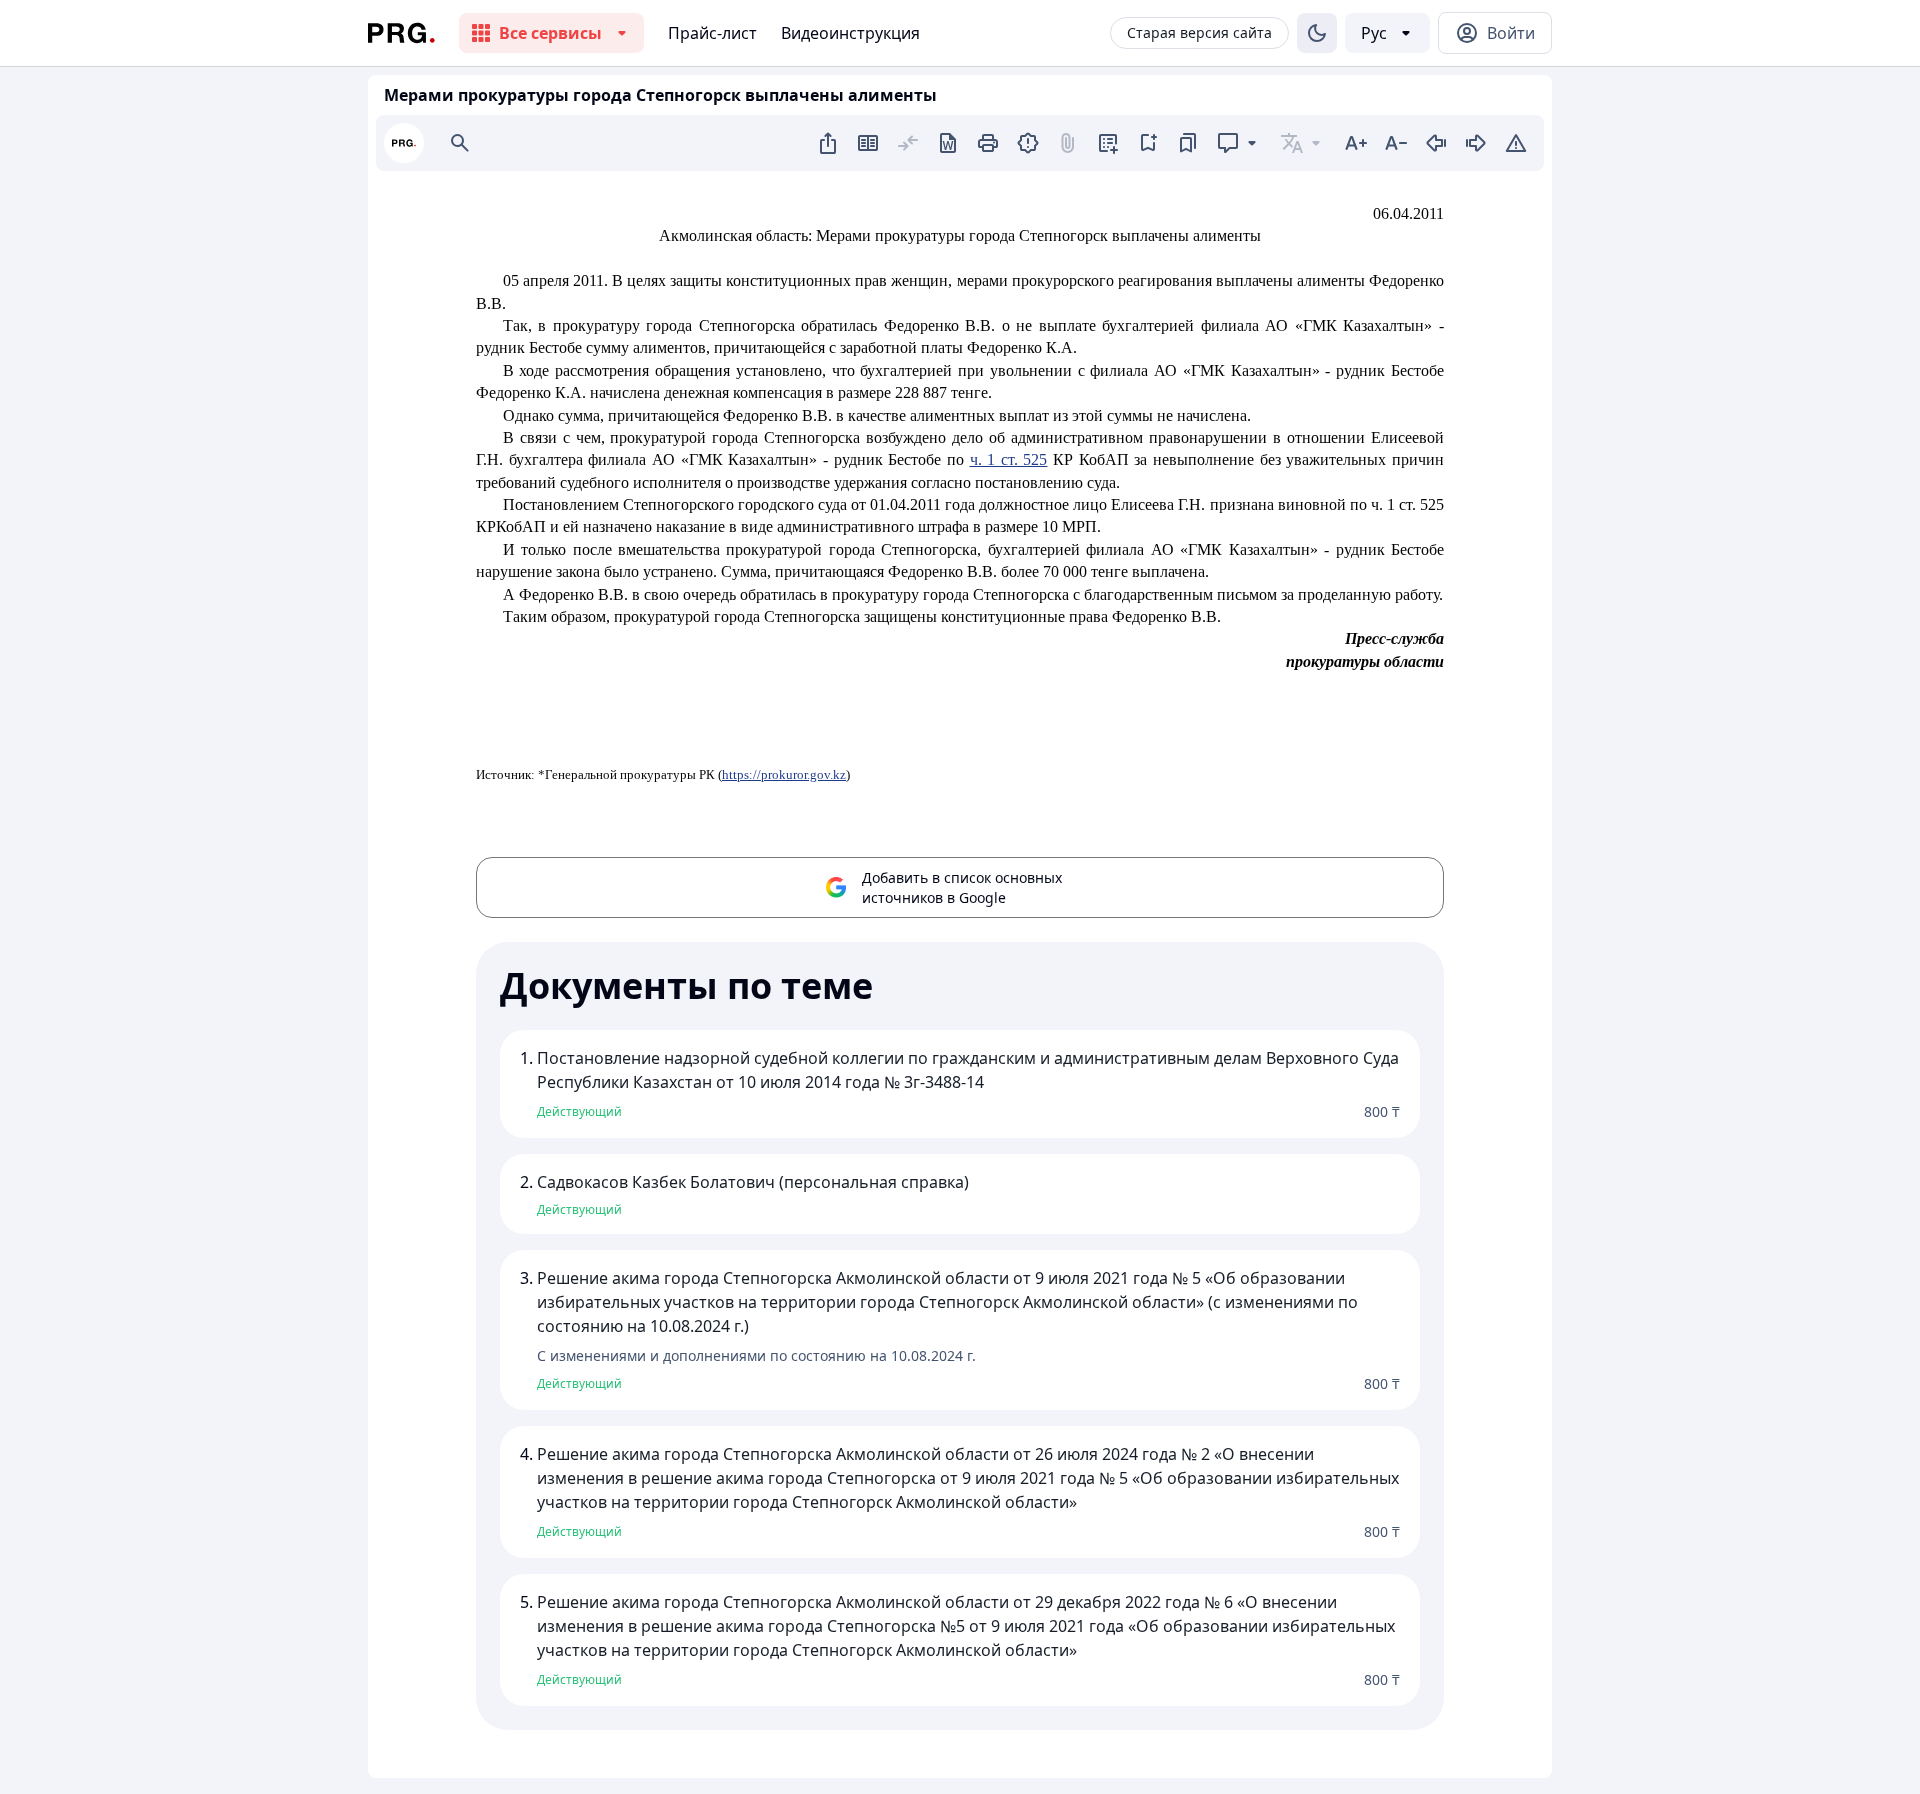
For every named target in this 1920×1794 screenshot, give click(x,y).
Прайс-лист (712, 33)
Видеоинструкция (850, 33)
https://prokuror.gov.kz (784, 774)
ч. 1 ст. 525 (1009, 459)
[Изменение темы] (1317, 33)
